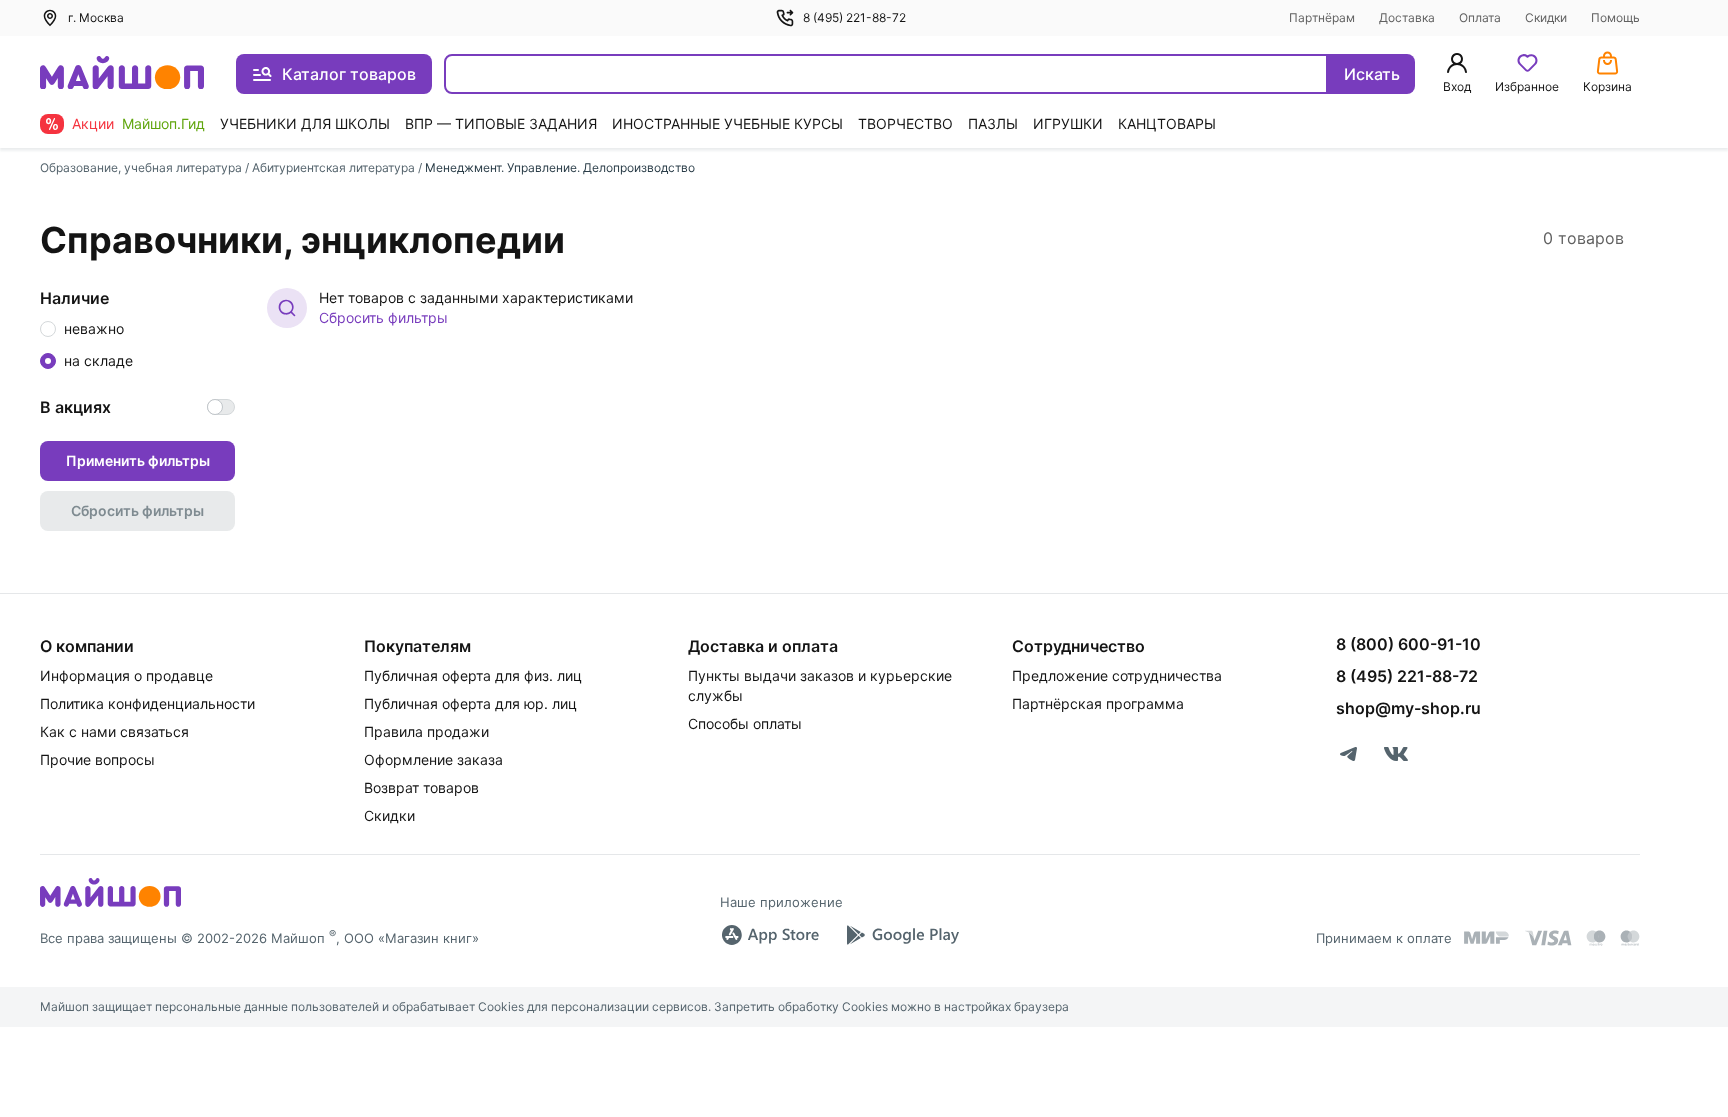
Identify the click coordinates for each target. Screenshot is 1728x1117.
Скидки (1546, 17)
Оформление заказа (433, 759)
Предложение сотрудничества (1117, 675)
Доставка (1407, 17)
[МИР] (1487, 937)
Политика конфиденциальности (147, 703)
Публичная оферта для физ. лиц (473, 675)
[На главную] (122, 74)
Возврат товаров (421, 787)
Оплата (1480, 17)
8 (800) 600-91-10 (1408, 644)
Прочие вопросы (97, 759)
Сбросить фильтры (383, 317)
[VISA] (1548, 938)
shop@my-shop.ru (1408, 708)
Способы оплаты (745, 723)
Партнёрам (1322, 17)
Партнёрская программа (1098, 703)
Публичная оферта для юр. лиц (470, 703)
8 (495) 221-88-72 (854, 17)
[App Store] (770, 935)
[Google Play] (902, 935)
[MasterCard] (1596, 938)
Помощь (1615, 17)
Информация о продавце (126, 675)
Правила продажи (426, 731)
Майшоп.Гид (163, 123)
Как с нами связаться (114, 731)
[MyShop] (110, 905)
